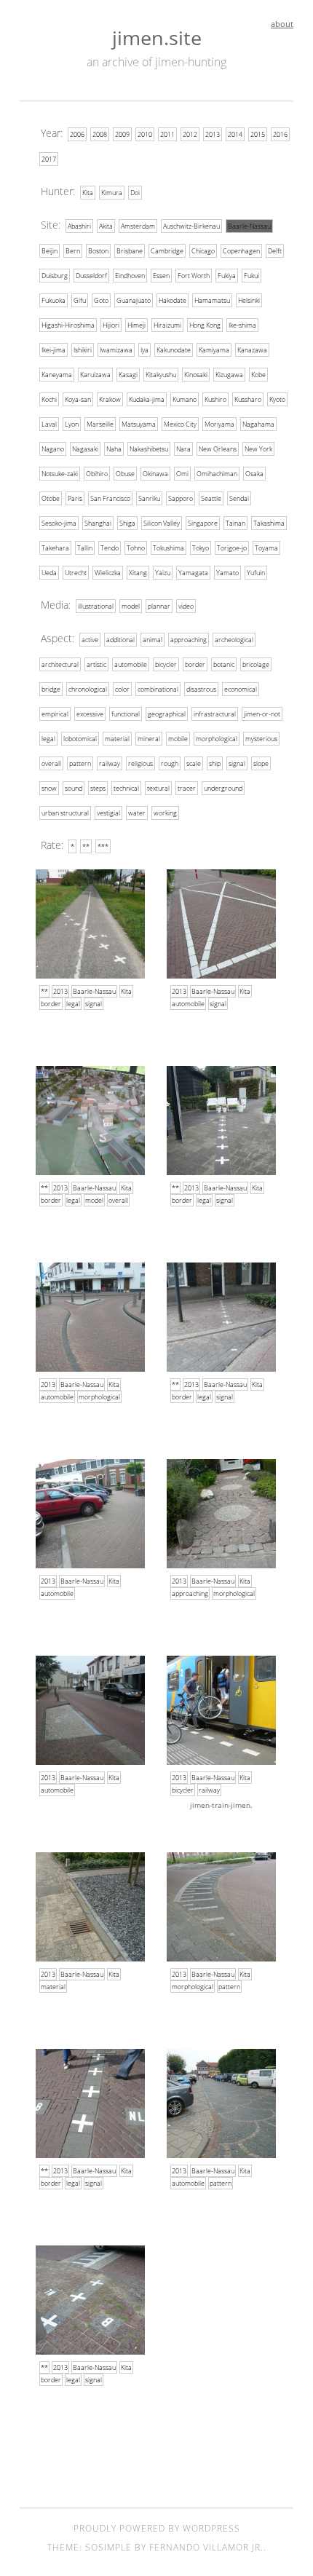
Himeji (136, 325)
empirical (55, 714)
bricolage (256, 664)
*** (103, 846)
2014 (235, 134)
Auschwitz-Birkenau (191, 226)
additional (120, 640)
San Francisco (110, 498)
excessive (90, 714)
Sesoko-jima (59, 523)
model (131, 606)
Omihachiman (217, 474)
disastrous (201, 689)
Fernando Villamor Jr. (206, 2547)
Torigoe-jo (232, 548)
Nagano (53, 449)
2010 (145, 134)
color (122, 689)
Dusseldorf (91, 276)
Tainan (235, 523)
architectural (60, 664)
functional (126, 714)
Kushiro (215, 399)
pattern (80, 763)
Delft (275, 251)
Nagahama (258, 424)
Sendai (239, 498)
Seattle (211, 498)
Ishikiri (83, 350)
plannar (159, 606)
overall (51, 763)
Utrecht (76, 573)
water (137, 813)
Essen (161, 276)
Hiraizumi (167, 325)
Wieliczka (108, 573)
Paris (75, 498)
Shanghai (98, 523)
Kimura (112, 193)
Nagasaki (85, 449)
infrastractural (215, 714)
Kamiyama (214, 350)
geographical (167, 714)
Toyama (266, 548)
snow (49, 788)
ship (215, 763)
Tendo (110, 548)
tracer (187, 788)
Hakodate (173, 300)
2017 (49, 159)
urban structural (65, 813)
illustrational (96, 606)
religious (140, 763)
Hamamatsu (212, 300)
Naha (114, 449)
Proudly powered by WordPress (157, 2528)
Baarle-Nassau (249, 226)
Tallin (85, 548)
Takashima (269, 523)
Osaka (254, 474)
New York (258, 449)
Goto (101, 300)
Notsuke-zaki (60, 474)
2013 (213, 134)
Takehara (55, 548)
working (165, 813)
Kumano (185, 399)
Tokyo (201, 548)
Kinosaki (196, 375)
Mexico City (180, 424)
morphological (217, 739)
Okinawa (155, 474)
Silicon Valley (162, 523)
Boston (98, 251)
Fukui (251, 276)
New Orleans (218, 449)
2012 (190, 134)
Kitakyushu (161, 375)
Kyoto (277, 399)
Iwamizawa (116, 350)
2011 (167, 134)
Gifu (80, 300)
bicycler (166, 664)
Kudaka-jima (147, 399)
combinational (158, 689)
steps (98, 788)
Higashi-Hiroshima (68, 325)
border (195, 664)
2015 (258, 134)
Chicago (203, 251)
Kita (88, 193)
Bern (73, 251)
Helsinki (249, 300)
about (282, 24)
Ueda (49, 573)
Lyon (72, 424)
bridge (51, 689)
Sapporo (181, 498)
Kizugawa (229, 375)
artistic (96, 664)
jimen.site (157, 37)
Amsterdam (138, 226)
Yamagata (193, 573)
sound (74, 788)
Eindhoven (130, 276)
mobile (178, 739)
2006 (77, 134)
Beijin (49, 251)
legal (48, 739)
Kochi (49, 399)
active (90, 640)
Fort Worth (194, 276)
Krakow (110, 399)
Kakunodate (174, 350)
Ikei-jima (54, 350)
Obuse (125, 474)
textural (158, 788)
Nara (183, 449)
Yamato (227, 573)
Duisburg (55, 276)
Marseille (100, 424)
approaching (189, 640)
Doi (135, 193)
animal (152, 640)
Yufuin (256, 573)
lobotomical (80, 739)
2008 (100, 134)
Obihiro (97, 474)
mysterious (261, 739)
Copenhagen (241, 251)
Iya (144, 350)
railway (110, 763)
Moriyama (219, 424)
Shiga (127, 523)
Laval (49, 424)
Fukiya (227, 276)
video (186, 606)
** (86, 846)
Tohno (136, 548)
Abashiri (79, 226)
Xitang (138, 573)
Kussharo (248, 399)
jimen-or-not (262, 714)
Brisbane (130, 251)
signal (237, 763)
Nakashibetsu (149, 449)
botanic (224, 664)
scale (194, 763)
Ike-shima (242, 325)
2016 (280, 134)
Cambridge (167, 251)
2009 (122, 134)
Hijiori (111, 325)
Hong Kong (205, 325)
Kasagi (128, 375)
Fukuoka (54, 300)
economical (241, 689)
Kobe (258, 375)
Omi (182, 474)
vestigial (108, 813)
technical (126, 788)
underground (223, 788)
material (117, 739)
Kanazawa (252, 350)
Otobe (51, 498)
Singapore (203, 523)
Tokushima (169, 548)
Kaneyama (57, 375)
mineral (149, 739)
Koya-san (78, 399)
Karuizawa (95, 375)
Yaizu (163, 573)
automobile (131, 664)
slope (261, 763)
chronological (88, 689)
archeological (234, 640)
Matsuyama (139, 424)
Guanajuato (134, 300)
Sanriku (149, 498)
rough (170, 763)
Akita (106, 226)
